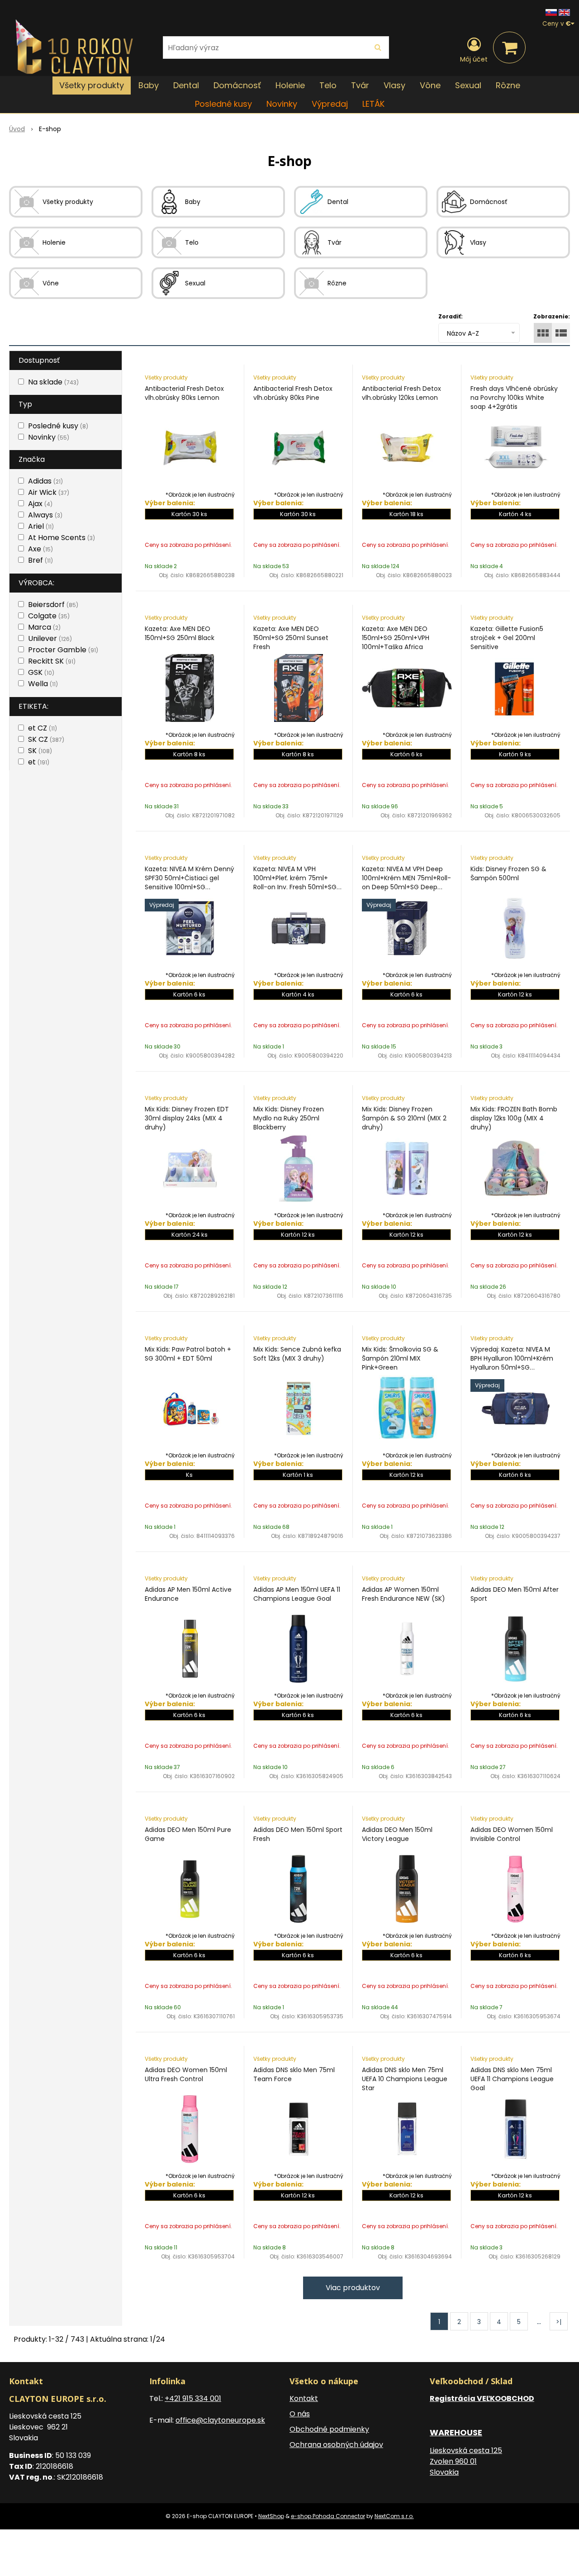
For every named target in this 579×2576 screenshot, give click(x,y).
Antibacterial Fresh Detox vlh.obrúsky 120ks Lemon (401, 393)
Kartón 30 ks (189, 514)
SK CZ (46, 739)
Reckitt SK (52, 661)
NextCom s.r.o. (394, 2516)
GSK (41, 672)
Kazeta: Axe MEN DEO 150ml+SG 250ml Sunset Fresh (291, 638)
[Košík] (509, 47)
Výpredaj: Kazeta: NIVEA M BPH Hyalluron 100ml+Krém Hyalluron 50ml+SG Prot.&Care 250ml (512, 1363)
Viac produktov (353, 2288)
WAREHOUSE (456, 2432)
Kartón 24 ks (190, 1235)
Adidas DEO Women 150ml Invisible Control (512, 1834)
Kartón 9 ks (515, 754)
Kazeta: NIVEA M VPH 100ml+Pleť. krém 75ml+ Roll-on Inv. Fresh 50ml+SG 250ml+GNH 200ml (295, 882)
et (39, 762)
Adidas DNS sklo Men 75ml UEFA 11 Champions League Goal (512, 2079)
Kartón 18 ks (406, 514)
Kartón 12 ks (515, 994)
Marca (44, 627)
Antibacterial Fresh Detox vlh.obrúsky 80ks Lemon (184, 393)
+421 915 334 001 (193, 2398)
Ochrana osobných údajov (336, 2445)
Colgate (49, 616)
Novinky (282, 104)
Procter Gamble (63, 650)
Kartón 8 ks (189, 754)
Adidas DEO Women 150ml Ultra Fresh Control (186, 2074)
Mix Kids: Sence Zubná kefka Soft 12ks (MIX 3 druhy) (297, 1354)
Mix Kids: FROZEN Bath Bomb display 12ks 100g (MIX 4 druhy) (514, 1118)
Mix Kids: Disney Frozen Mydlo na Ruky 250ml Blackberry (289, 1118)
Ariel (41, 526)
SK (40, 751)
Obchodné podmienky (329, 2429)
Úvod (17, 129)
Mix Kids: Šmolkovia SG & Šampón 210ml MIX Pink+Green (400, 1358)
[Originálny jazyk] (551, 12)
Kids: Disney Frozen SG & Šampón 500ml (508, 873)
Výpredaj (330, 104)
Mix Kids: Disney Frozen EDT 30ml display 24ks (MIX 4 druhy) (187, 1118)
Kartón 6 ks (406, 754)
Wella (43, 684)
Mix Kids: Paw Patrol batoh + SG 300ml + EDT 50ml (188, 1354)
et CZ (43, 728)
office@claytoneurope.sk (220, 2420)
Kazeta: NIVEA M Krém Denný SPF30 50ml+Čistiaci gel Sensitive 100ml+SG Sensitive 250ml (190, 882)
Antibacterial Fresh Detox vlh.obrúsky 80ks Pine (293, 393)
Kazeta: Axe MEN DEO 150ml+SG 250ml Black (180, 633)
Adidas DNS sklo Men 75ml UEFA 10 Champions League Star (405, 2079)
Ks (189, 1475)
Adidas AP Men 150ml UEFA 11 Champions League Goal (297, 1594)
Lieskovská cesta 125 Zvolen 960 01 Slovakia (466, 2461)
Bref (40, 560)
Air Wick (49, 492)
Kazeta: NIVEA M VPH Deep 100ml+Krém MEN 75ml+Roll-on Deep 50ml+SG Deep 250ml (406, 882)
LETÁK (373, 104)
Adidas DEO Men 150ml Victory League (397, 1834)
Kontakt (304, 2398)
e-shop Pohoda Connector (328, 2516)
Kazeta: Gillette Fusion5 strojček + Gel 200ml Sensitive (507, 638)
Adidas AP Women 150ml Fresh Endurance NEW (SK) (403, 1594)
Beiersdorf (53, 605)
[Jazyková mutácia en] (564, 12)
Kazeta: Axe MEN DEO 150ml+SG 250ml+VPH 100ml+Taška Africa (396, 638)
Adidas (45, 481)
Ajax (40, 504)
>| (559, 2322)
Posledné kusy (223, 104)
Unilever (50, 638)
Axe (40, 549)
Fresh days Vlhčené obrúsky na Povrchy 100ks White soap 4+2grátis (514, 398)
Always (45, 515)
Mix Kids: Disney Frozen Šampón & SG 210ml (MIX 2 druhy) (404, 1118)
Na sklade (53, 382)
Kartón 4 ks (515, 514)
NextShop (271, 2516)
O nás (300, 2414)
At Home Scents (62, 538)
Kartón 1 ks (298, 1475)
